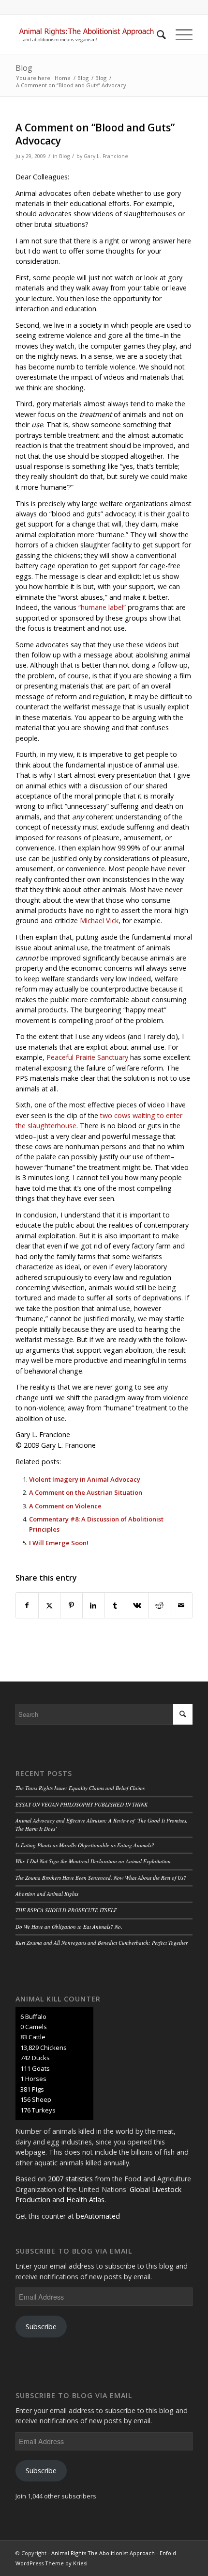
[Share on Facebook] (27, 1605)
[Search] (156, 34)
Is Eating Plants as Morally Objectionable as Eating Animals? (85, 1845)
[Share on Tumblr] (115, 1605)
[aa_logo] (86, 34)
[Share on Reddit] (159, 1605)
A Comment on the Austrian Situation (86, 1492)
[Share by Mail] (181, 1605)
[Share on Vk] (137, 1605)
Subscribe (41, 2327)
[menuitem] (156, 34)
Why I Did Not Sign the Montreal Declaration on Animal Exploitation (93, 1861)
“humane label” (102, 607)
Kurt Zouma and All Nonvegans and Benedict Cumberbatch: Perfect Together (102, 1943)
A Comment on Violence (65, 1506)
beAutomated (98, 2216)
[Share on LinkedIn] (93, 1605)
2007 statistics (70, 2179)
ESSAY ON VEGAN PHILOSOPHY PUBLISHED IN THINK (82, 1804)
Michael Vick (99, 920)
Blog (24, 68)
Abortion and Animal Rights (47, 1894)
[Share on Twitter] (49, 1605)
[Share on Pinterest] (71, 1605)
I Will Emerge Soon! (59, 1543)
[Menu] (179, 34)
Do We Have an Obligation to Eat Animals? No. (69, 1927)
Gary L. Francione (106, 156)
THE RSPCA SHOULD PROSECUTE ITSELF (66, 1910)
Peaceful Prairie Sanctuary (87, 1057)
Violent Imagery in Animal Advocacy (85, 1479)
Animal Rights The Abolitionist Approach (103, 2553)
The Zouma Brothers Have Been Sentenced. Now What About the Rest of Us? (101, 1878)
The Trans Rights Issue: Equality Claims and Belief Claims (80, 1788)
